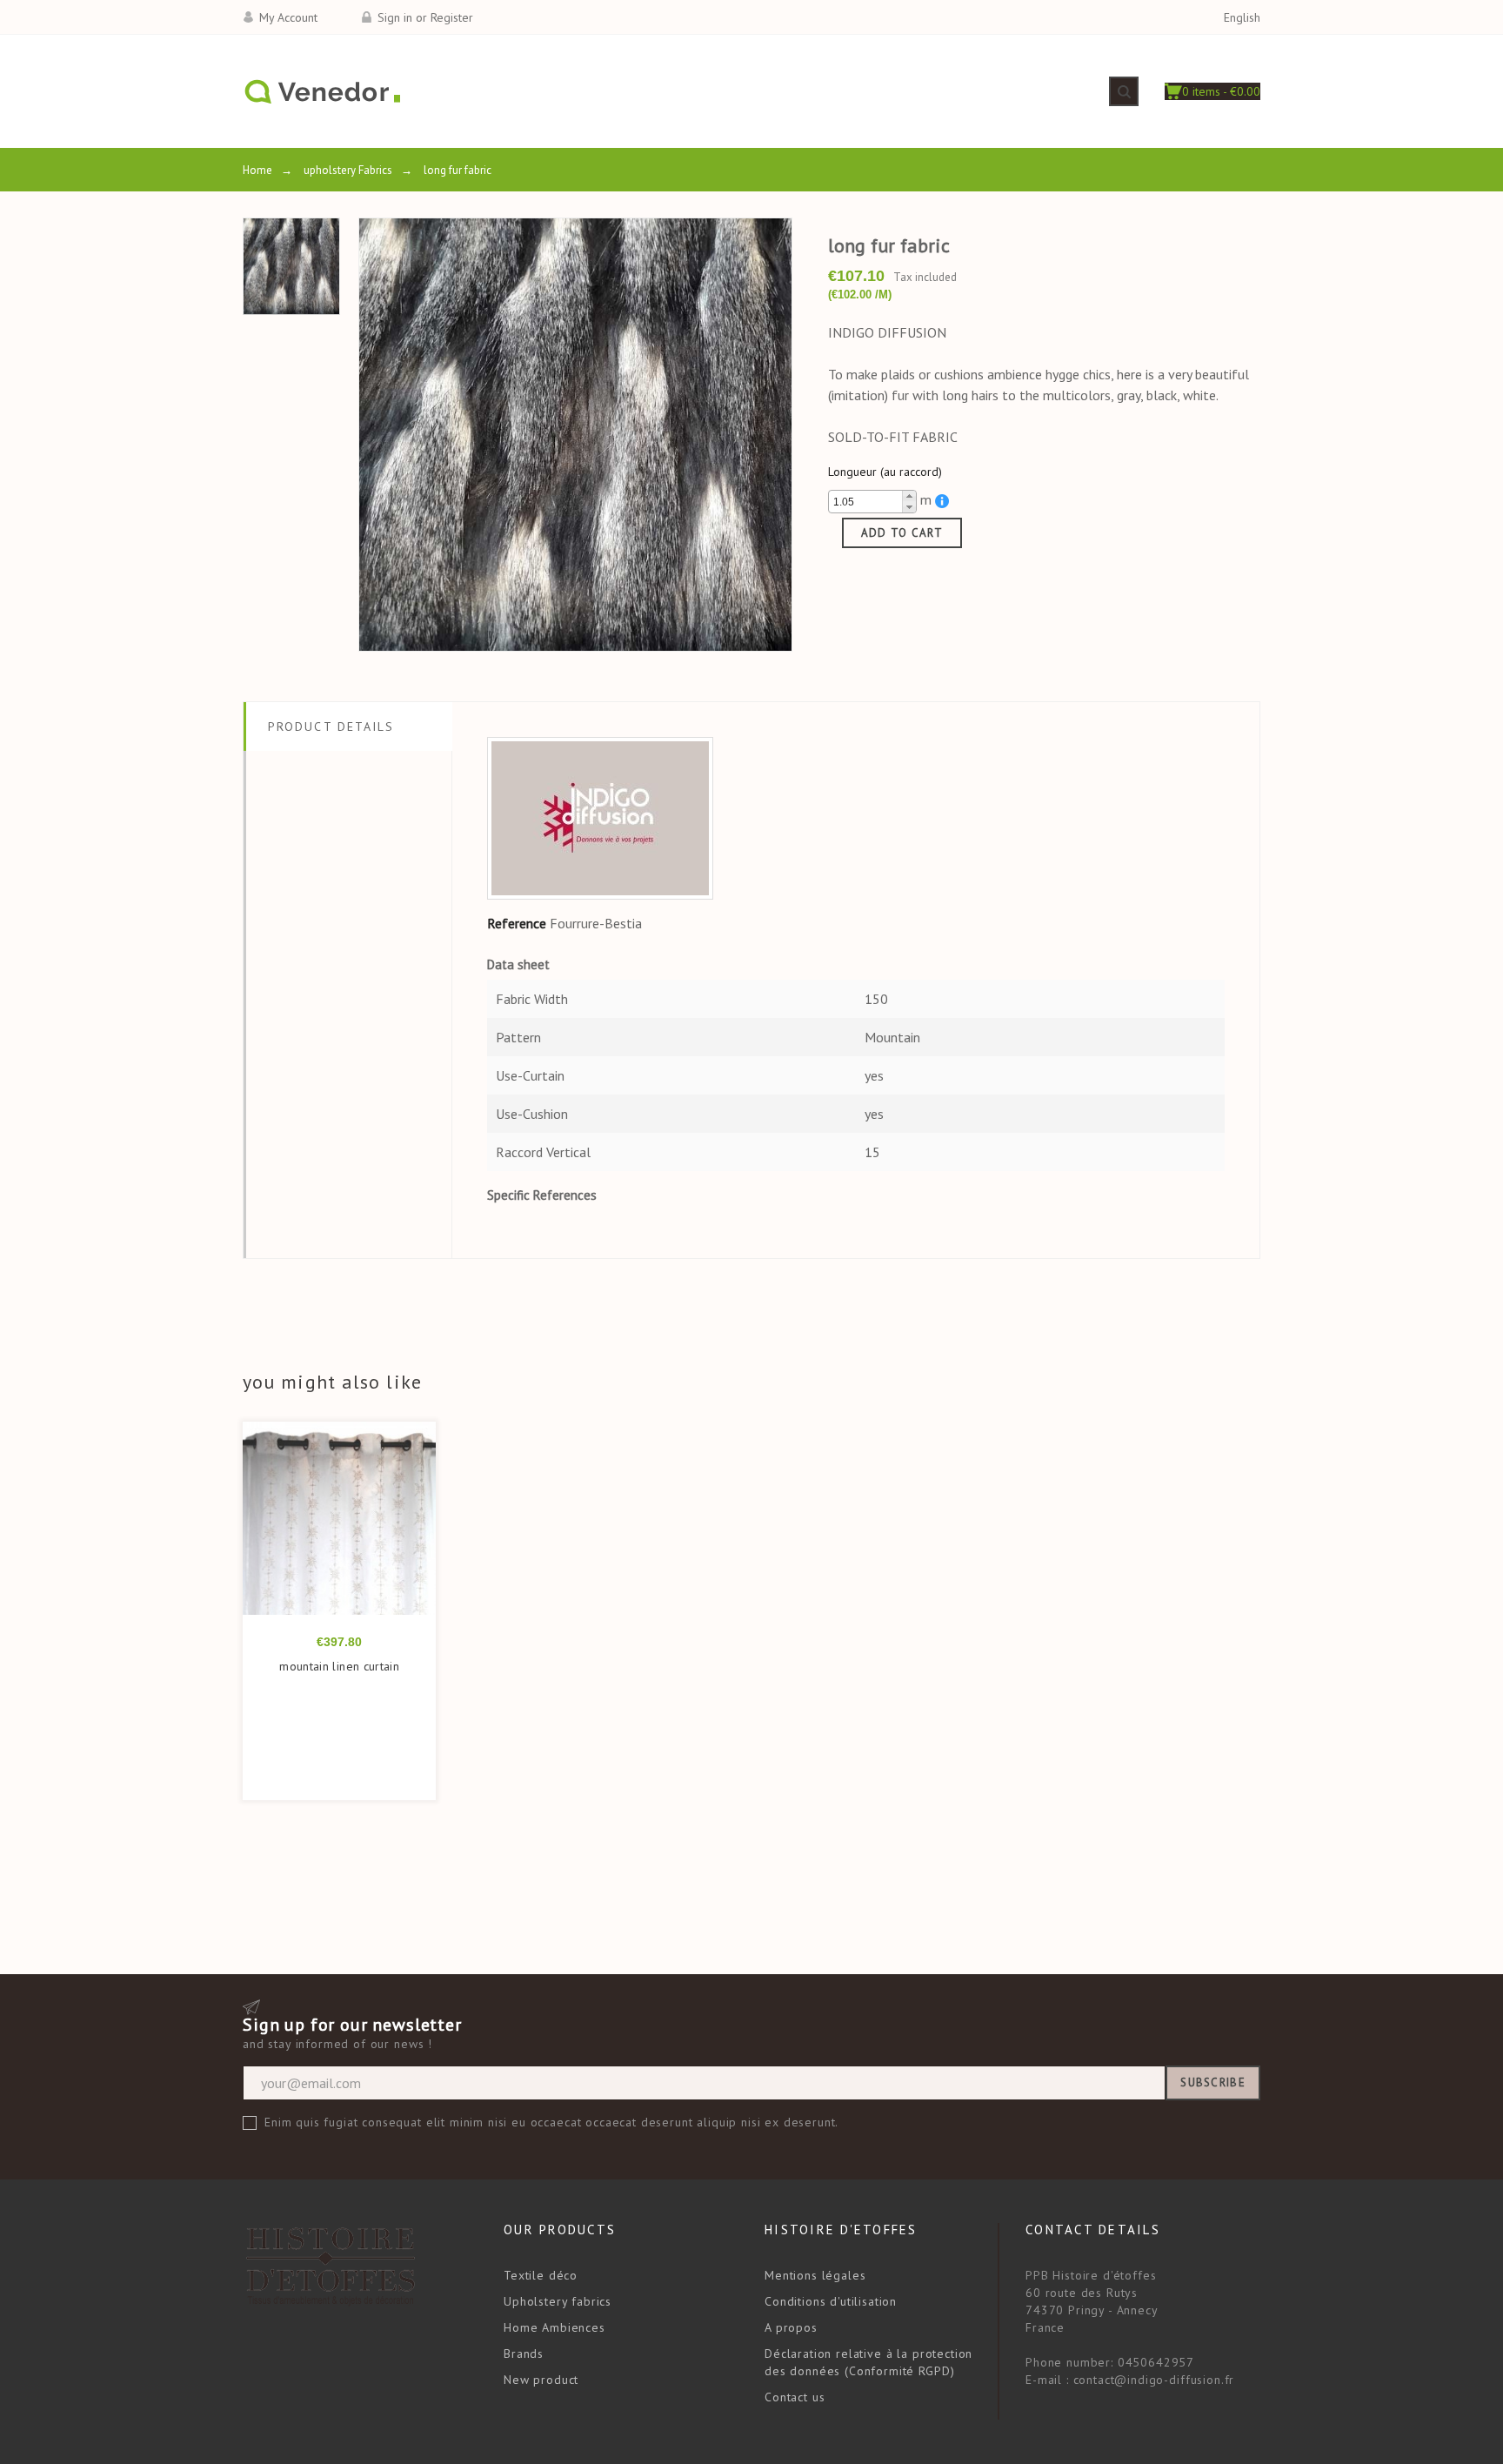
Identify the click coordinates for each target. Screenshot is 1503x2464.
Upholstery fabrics (558, 2301)
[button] (909, 496)
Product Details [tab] (331, 726)
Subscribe (1213, 2082)
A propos (791, 2327)
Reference (517, 923)
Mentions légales (815, 2275)
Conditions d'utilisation (831, 2301)
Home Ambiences (554, 2327)
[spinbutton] (872, 502)
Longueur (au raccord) (885, 472)
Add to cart (902, 533)
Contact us (795, 2397)
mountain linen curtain (339, 1666)
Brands (524, 2354)
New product (541, 2380)
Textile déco (541, 2275)
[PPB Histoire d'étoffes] (321, 91)
